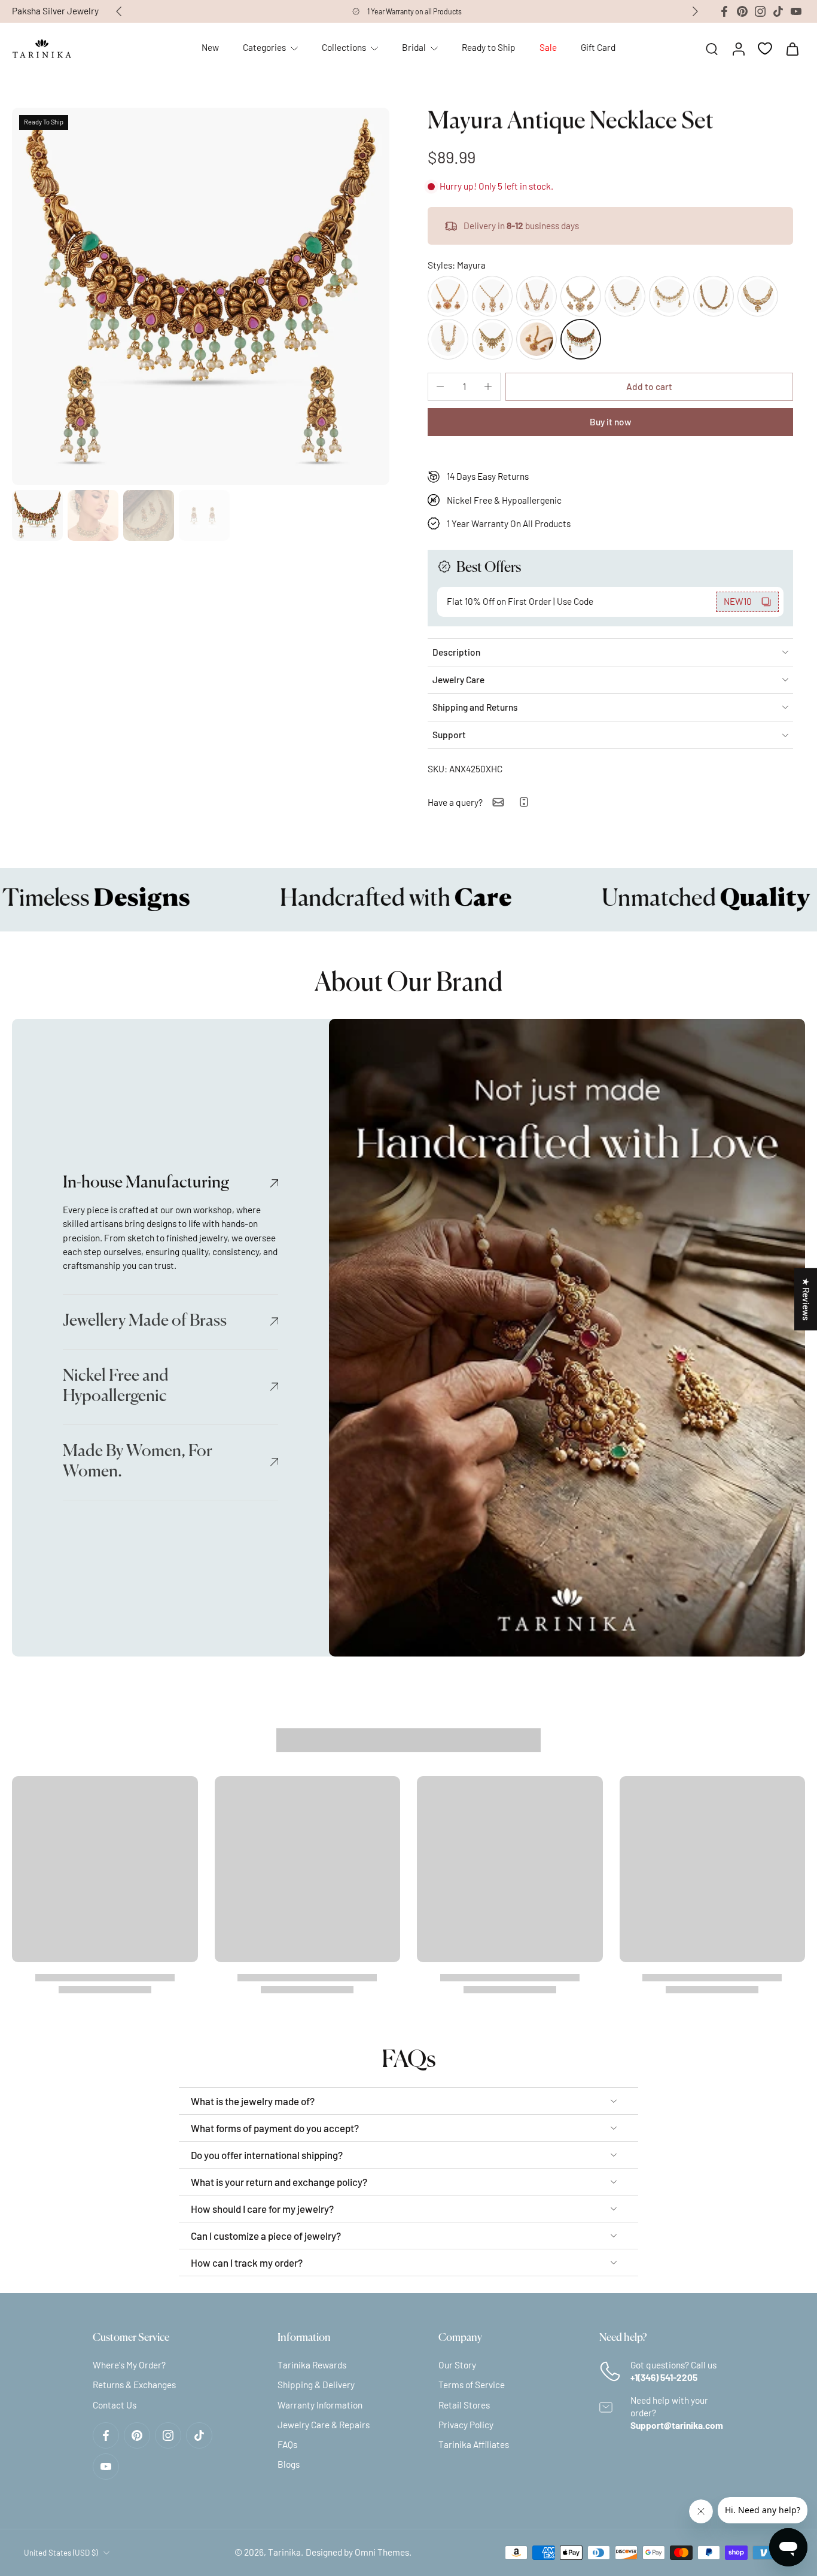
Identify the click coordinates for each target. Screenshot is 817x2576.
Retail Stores (464, 2405)
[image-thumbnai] (37, 515)
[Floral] (536, 339)
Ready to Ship (489, 47)
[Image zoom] (201, 296)
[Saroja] (448, 296)
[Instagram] (760, 11)
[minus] (440, 386)
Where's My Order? (129, 2365)
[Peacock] (492, 339)
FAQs (287, 2444)
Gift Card (598, 47)
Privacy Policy (466, 2425)
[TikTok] (778, 11)
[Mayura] (581, 339)
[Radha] (448, 339)
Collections (344, 47)
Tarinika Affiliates (474, 2444)
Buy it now (610, 422)
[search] (712, 48)
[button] (649, 387)
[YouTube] (796, 11)
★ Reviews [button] (806, 1299)
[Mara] (492, 296)
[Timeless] (669, 296)
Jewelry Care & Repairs (324, 2425)
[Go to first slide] (695, 11)
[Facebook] (724, 11)
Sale (548, 47)
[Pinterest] (742, 11)
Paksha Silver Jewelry (55, 11)
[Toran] (714, 296)
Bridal (414, 47)
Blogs (289, 2465)
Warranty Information (320, 2405)
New (210, 47)
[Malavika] (758, 296)
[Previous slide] (119, 11)
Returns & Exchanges (134, 2385)
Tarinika (284, 2553)
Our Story (457, 2365)
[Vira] (581, 296)
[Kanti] (536, 296)
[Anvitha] (625, 296)
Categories (264, 47)
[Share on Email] (498, 802)
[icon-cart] (792, 48)
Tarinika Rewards (312, 2365)
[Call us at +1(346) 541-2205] (524, 802)
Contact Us (115, 2405)
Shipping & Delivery (316, 2385)
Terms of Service (472, 2385)
